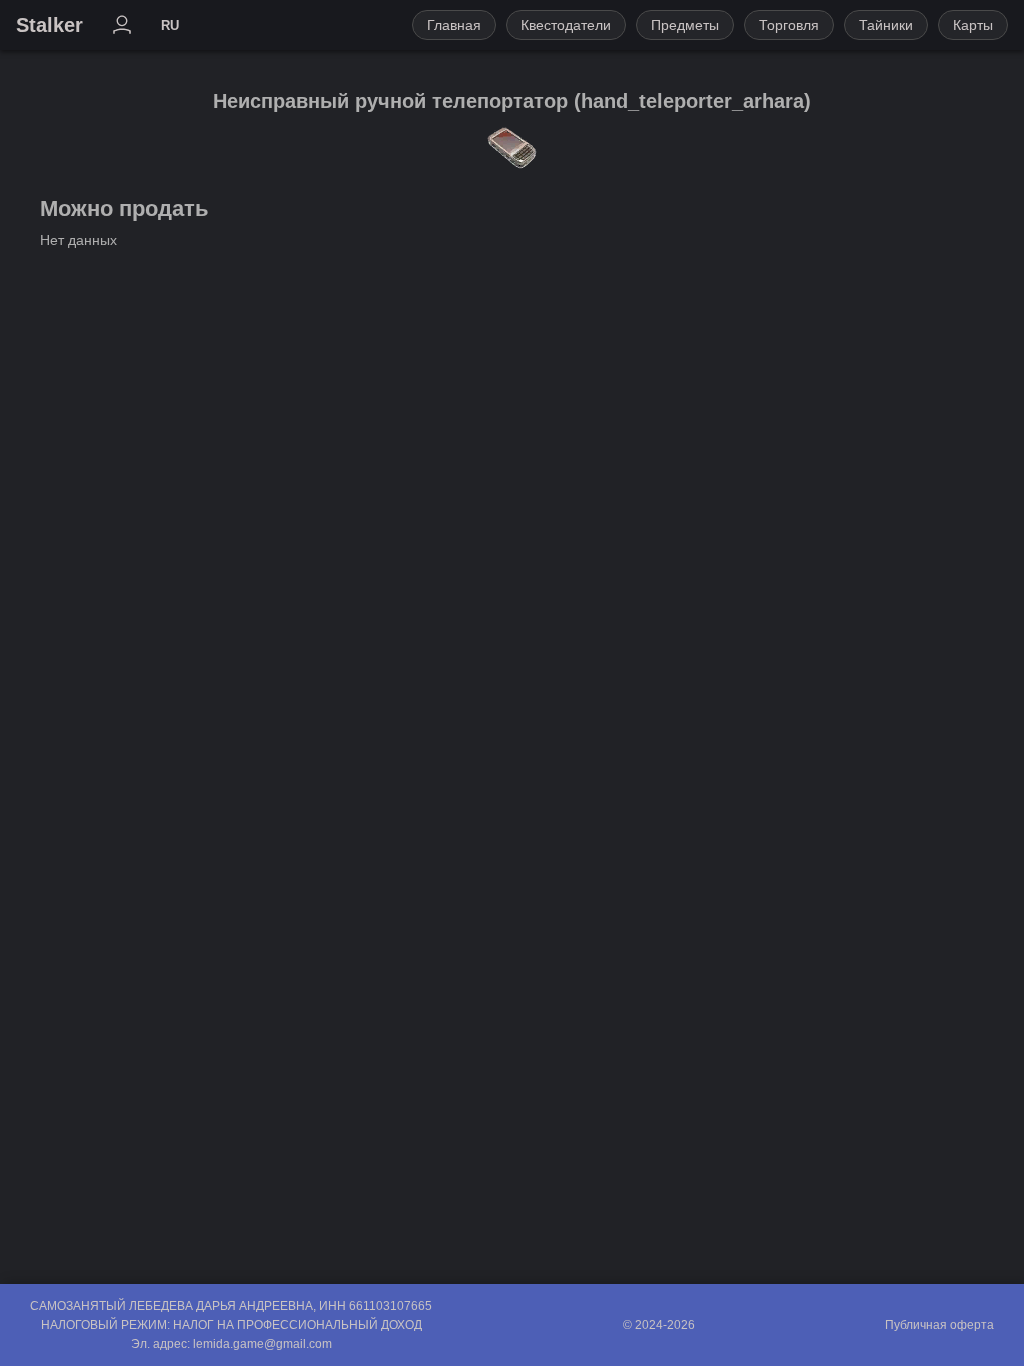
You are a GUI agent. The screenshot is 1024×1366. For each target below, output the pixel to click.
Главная (454, 25)
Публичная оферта (939, 1325)
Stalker (49, 25)
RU (170, 25)
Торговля (789, 25)
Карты (973, 25)
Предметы (685, 25)
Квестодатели (566, 25)
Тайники (886, 25)
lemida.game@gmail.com (262, 1344)
